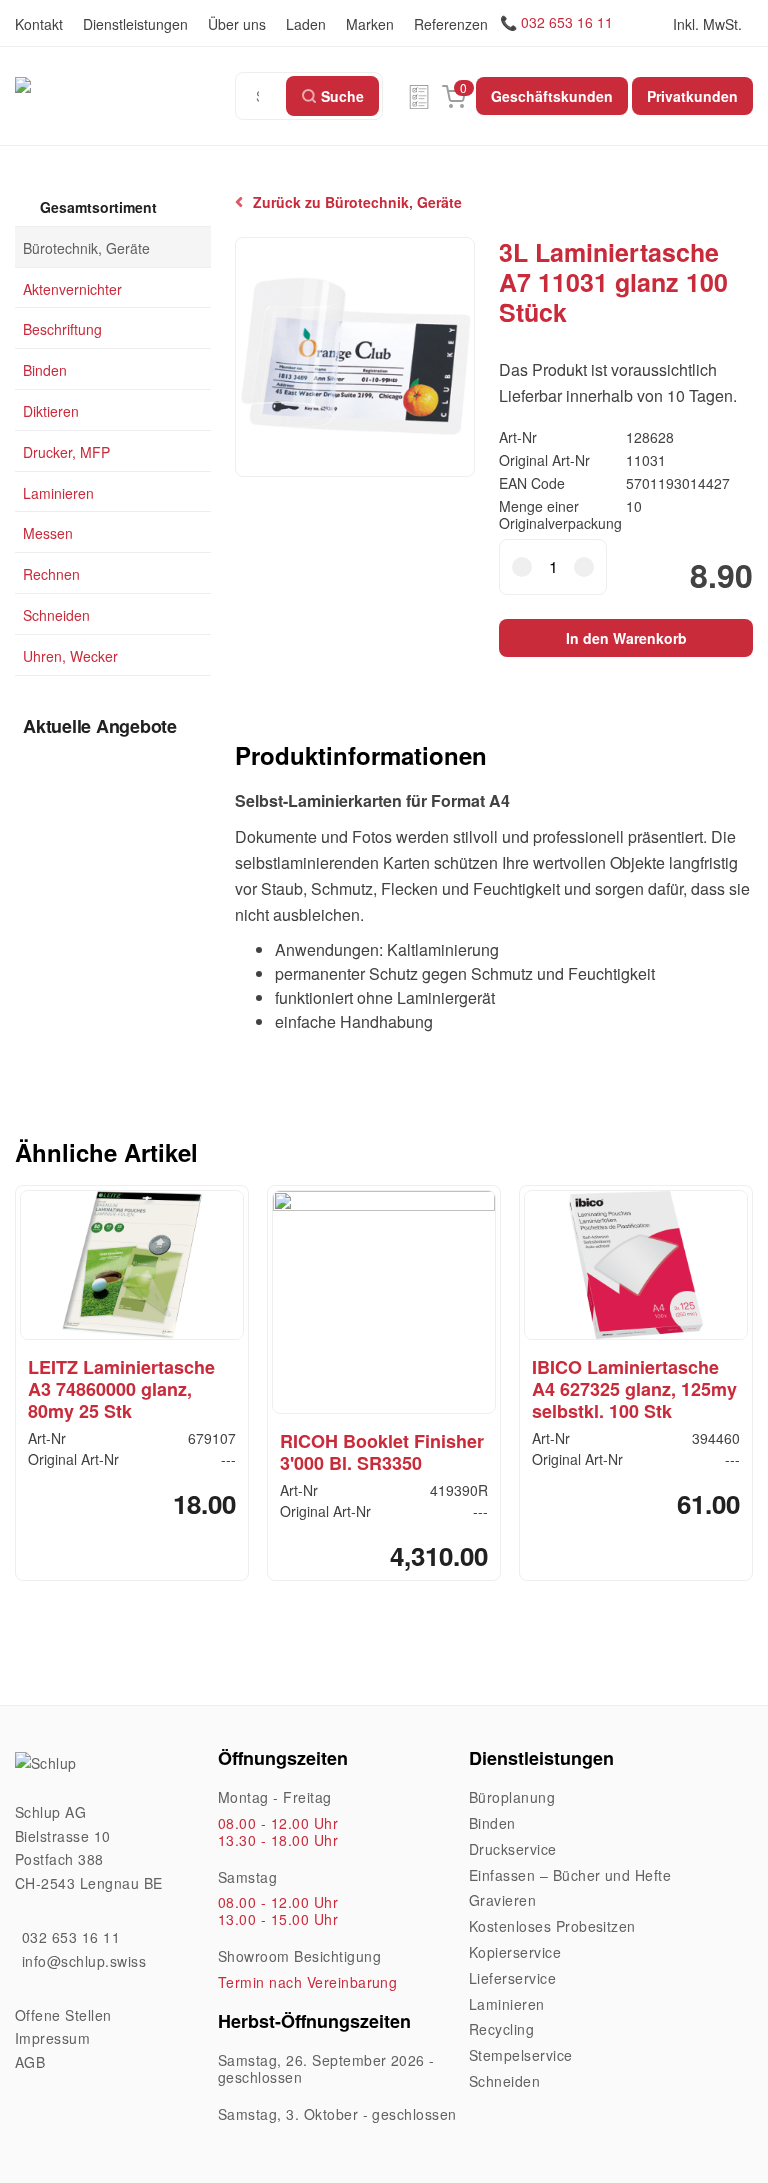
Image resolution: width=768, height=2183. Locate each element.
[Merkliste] (419, 96)
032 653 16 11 (567, 22)
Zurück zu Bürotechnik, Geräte (357, 202)
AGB (30, 2062)
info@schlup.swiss (84, 1961)
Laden (306, 24)
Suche (342, 96)
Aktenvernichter (72, 288)
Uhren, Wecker (70, 655)
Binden (45, 370)
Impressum (52, 2038)
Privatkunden (692, 96)
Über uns (237, 24)
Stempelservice (521, 2055)
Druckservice (513, 1849)
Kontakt (39, 24)
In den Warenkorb (626, 638)
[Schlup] (125, 84)
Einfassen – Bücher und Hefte (570, 1875)
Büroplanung (512, 1797)
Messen (48, 533)
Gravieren (502, 1900)
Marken (370, 24)
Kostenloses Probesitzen (552, 1926)
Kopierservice (515, 1952)
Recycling (501, 2029)
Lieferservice (512, 1978)
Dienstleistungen (135, 24)
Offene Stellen (63, 2015)
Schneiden (56, 615)
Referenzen (451, 24)
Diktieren (51, 411)
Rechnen (51, 574)
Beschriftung (62, 329)
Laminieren (58, 492)
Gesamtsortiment (96, 207)
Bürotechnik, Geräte (86, 247)
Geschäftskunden (552, 96)
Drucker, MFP (66, 451)
